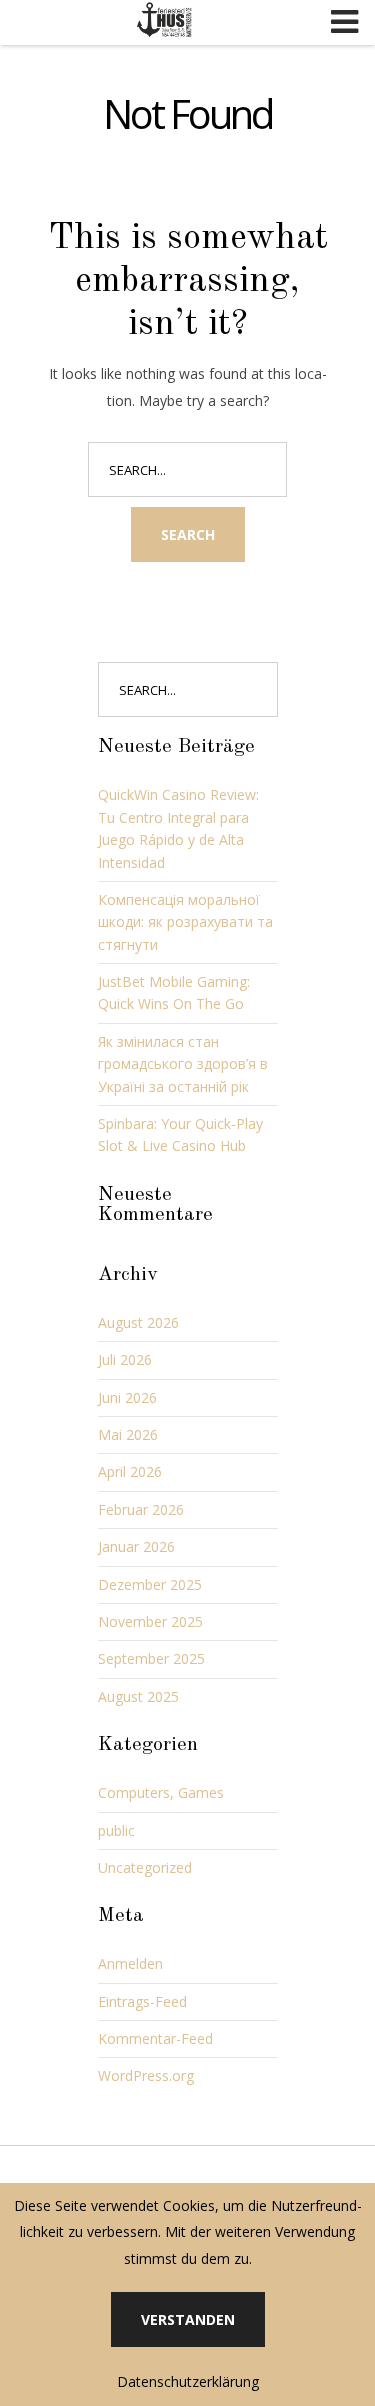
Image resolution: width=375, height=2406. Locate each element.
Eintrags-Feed (142, 2001)
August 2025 (138, 1696)
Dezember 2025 (150, 1584)
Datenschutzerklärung (188, 2381)
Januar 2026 (136, 1546)
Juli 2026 (125, 1359)
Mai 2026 (128, 1434)
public (116, 1830)
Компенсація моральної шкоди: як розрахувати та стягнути (185, 922)
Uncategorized (145, 1867)
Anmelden (130, 1963)
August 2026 (138, 1322)
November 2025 (150, 1621)
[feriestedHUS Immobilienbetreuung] (165, 20)
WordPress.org (146, 2075)
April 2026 (130, 1471)
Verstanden (188, 2319)
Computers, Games (161, 1792)
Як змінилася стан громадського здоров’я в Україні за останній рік (183, 1064)
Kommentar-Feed (155, 2038)
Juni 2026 (127, 1397)
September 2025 (151, 1658)
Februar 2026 (141, 1509)
